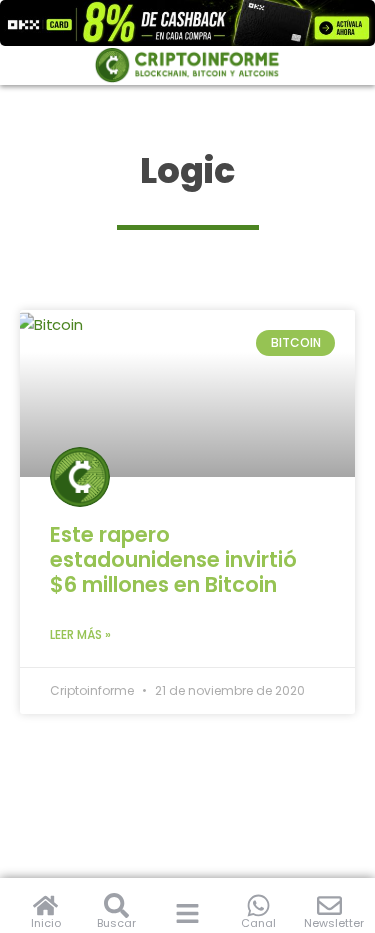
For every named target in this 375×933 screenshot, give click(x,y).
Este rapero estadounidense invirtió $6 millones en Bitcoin (173, 559)
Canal (258, 923)
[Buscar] (116, 905)
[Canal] (258, 905)
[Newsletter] (329, 905)
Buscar (116, 923)
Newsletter (334, 923)
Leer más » (80, 634)
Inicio (46, 923)
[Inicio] (45, 905)
